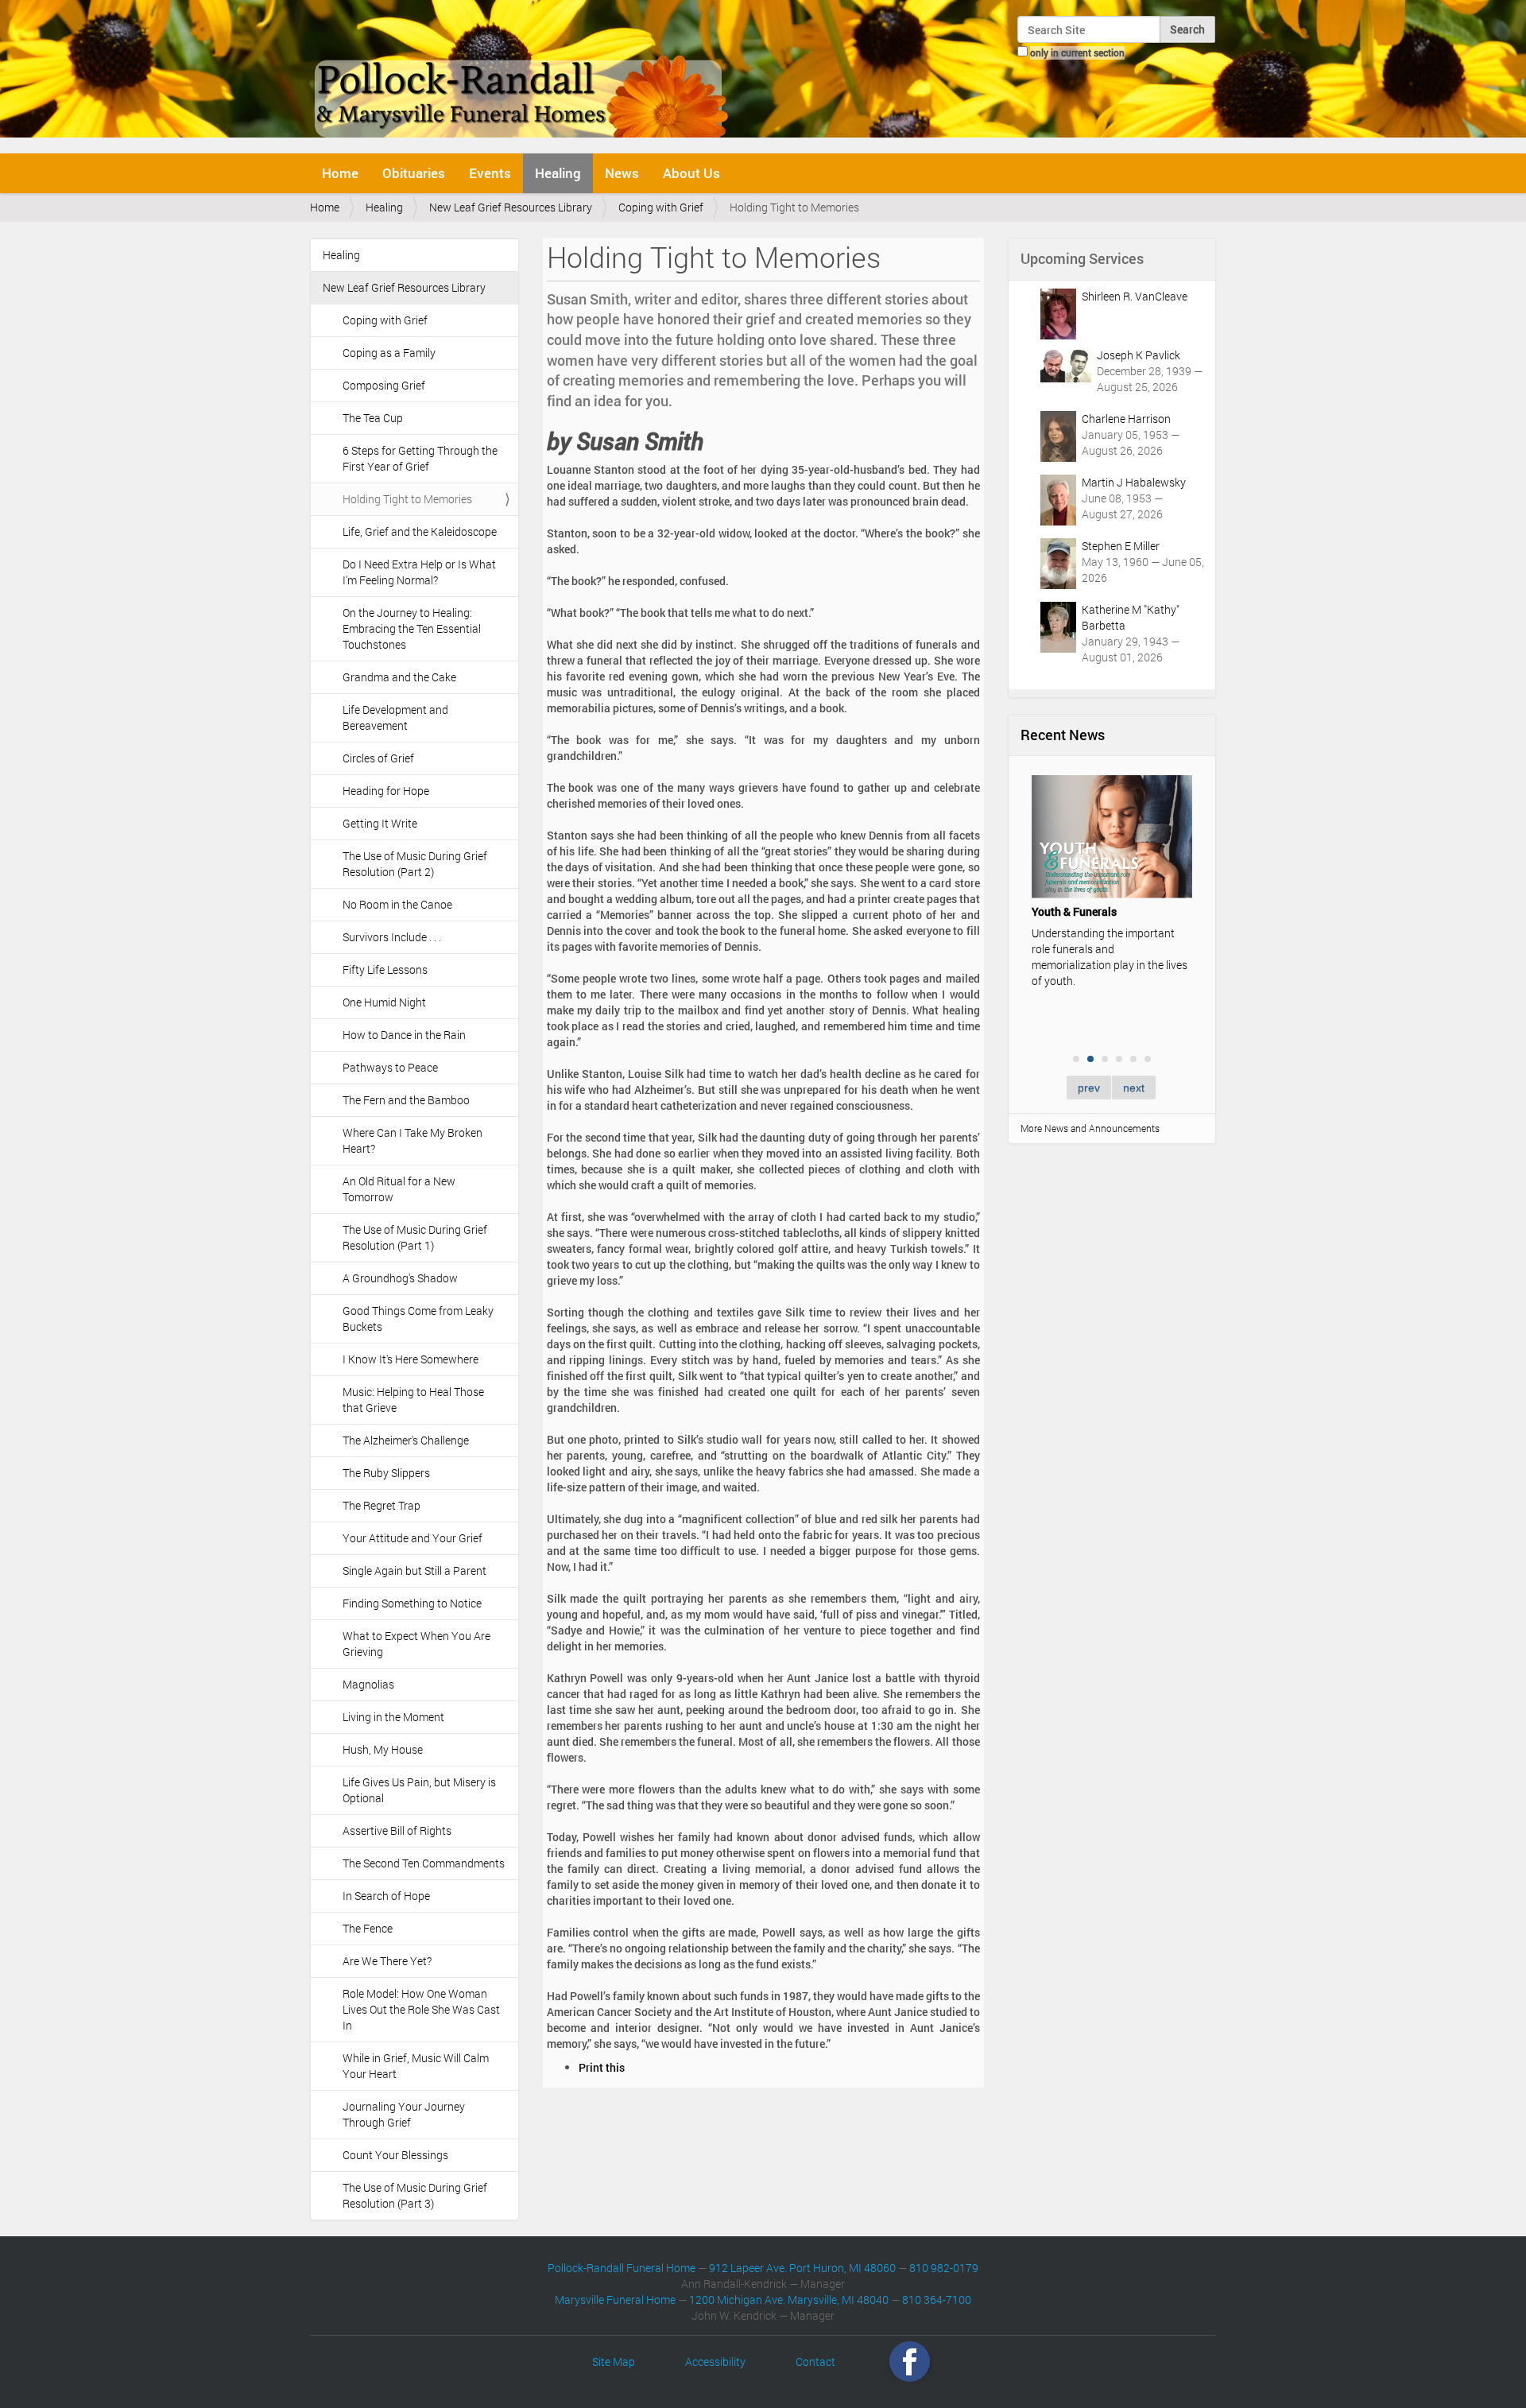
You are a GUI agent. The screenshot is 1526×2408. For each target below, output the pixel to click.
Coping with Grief (661, 207)
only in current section (1077, 52)
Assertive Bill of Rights (397, 1830)
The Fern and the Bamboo (406, 1100)
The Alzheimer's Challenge (406, 1440)
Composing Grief (384, 385)
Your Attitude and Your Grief (412, 1538)
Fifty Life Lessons (385, 969)
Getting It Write (380, 823)
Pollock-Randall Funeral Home (622, 2268)
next (1134, 1088)
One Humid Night (384, 1002)
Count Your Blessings (395, 2155)
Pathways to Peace (390, 1067)
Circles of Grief (378, 758)
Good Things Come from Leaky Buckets (418, 1318)
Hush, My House (383, 1749)
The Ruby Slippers (386, 1473)
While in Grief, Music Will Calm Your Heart (416, 2066)
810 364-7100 (937, 2299)
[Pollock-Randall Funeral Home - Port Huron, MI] (523, 75)
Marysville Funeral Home (615, 2299)
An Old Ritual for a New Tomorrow (399, 1189)
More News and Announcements (1090, 1128)
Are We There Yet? (387, 1961)
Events (490, 173)
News (622, 173)
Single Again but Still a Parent (414, 1570)
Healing (558, 173)
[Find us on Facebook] (910, 2361)
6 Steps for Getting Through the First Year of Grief (420, 458)
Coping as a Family (389, 353)
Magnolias (368, 1684)
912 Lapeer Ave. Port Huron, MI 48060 (802, 2268)
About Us (691, 173)
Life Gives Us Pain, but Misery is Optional (419, 1790)
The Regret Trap (381, 1505)
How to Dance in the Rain (404, 1035)
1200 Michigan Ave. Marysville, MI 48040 (789, 2299)
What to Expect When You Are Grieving (416, 1644)
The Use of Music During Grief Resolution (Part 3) (415, 2195)
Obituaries (414, 173)
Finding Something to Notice (412, 1603)
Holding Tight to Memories (407, 499)
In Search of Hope (386, 1896)
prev (1089, 1088)
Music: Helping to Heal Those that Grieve (413, 1400)
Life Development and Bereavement (395, 717)
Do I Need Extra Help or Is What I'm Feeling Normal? (419, 572)
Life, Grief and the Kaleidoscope (420, 531)
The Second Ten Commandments (424, 1863)
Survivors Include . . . (392, 937)
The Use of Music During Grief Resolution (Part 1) (415, 1237)
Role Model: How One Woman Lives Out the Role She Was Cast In (421, 2009)
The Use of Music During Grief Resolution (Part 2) (415, 864)
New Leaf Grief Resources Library (511, 207)
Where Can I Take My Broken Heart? (412, 1140)
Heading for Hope (386, 791)
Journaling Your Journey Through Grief (404, 2114)
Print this (602, 2067)
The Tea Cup (373, 418)
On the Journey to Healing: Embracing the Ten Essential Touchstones (412, 628)
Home (340, 173)
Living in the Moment (393, 1717)
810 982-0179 (944, 2268)
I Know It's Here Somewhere (411, 1359)
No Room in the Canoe (397, 904)
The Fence (368, 1928)
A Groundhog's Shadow (400, 1278)
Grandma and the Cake (399, 677)
